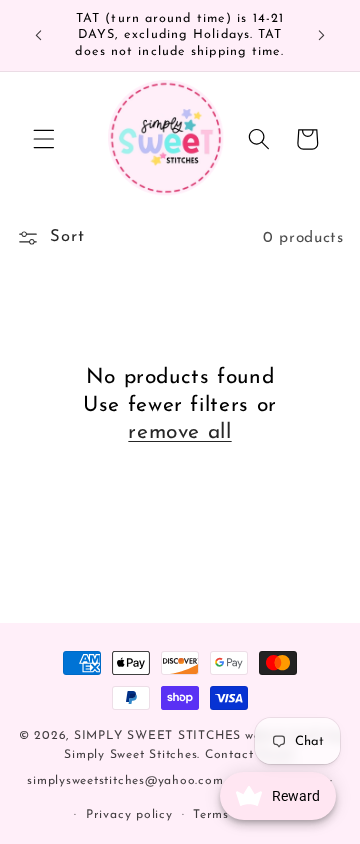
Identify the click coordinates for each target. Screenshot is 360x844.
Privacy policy (129, 815)
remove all (179, 432)
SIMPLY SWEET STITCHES (157, 736)
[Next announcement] (322, 36)
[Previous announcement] (39, 36)
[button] (44, 139)
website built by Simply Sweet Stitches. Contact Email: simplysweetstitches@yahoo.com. (184, 759)
